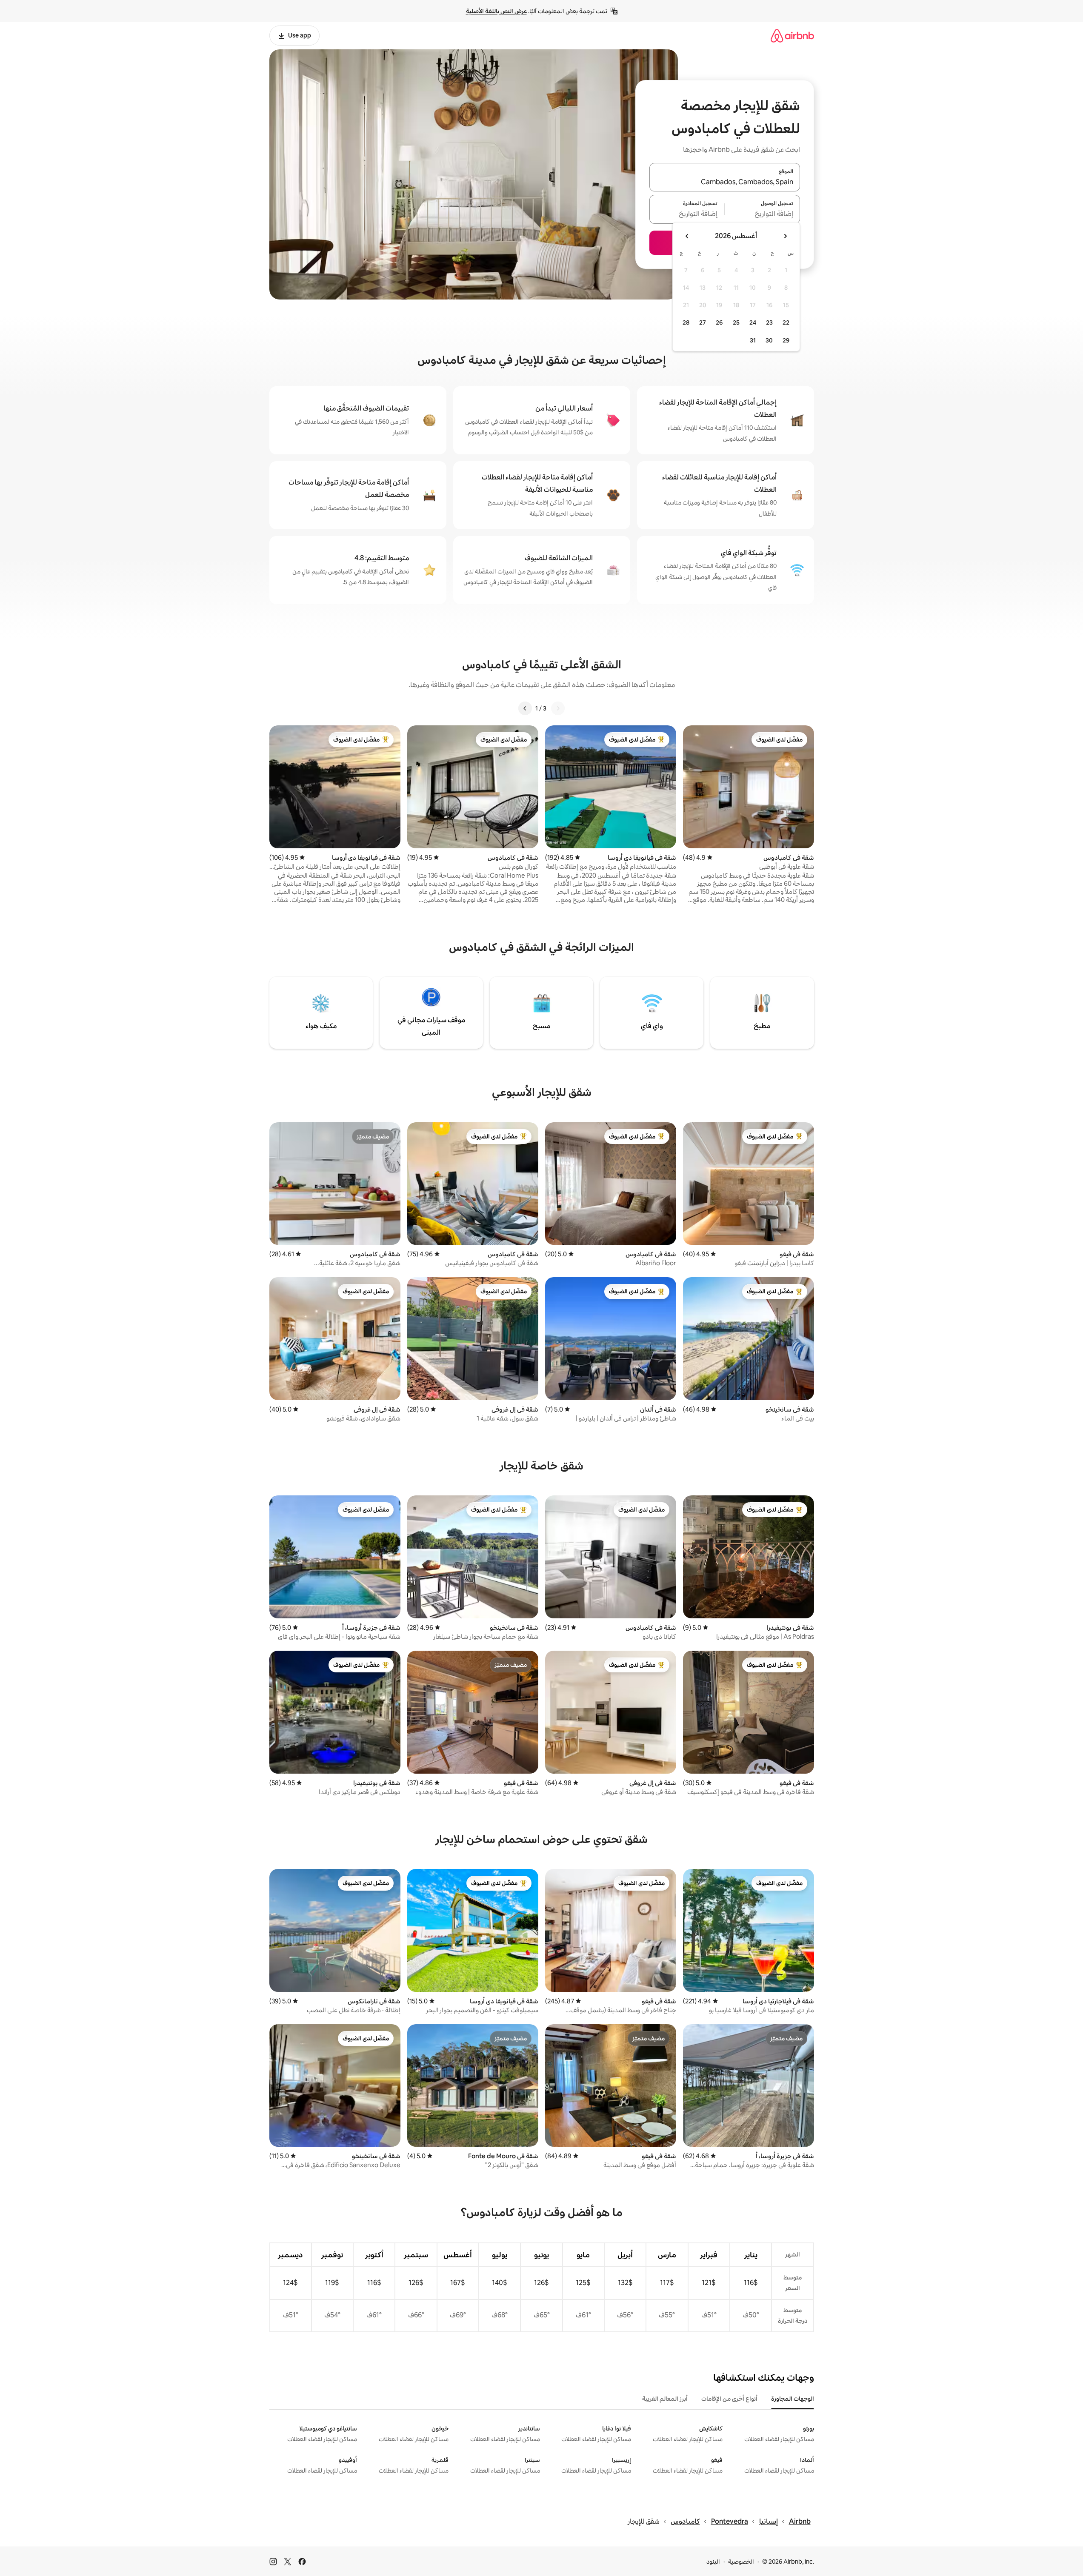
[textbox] (762, 214)
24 (753, 322)
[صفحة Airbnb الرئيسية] (792, 36)
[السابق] (558, 708)
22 (786, 322)
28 (686, 322)
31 (753, 340)
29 (786, 340)
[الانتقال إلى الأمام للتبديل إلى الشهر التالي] (687, 236)
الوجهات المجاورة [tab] (793, 2399)
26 (719, 322)
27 (703, 322)
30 (769, 340)
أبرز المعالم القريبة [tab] (665, 2399)
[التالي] (525, 708)
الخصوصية (741, 2562)
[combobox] (725, 182)
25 (736, 322)
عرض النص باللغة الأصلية (496, 11)
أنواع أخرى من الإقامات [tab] (729, 2399)
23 (769, 322)
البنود (713, 2562)
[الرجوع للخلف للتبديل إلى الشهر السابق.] (785, 236)
